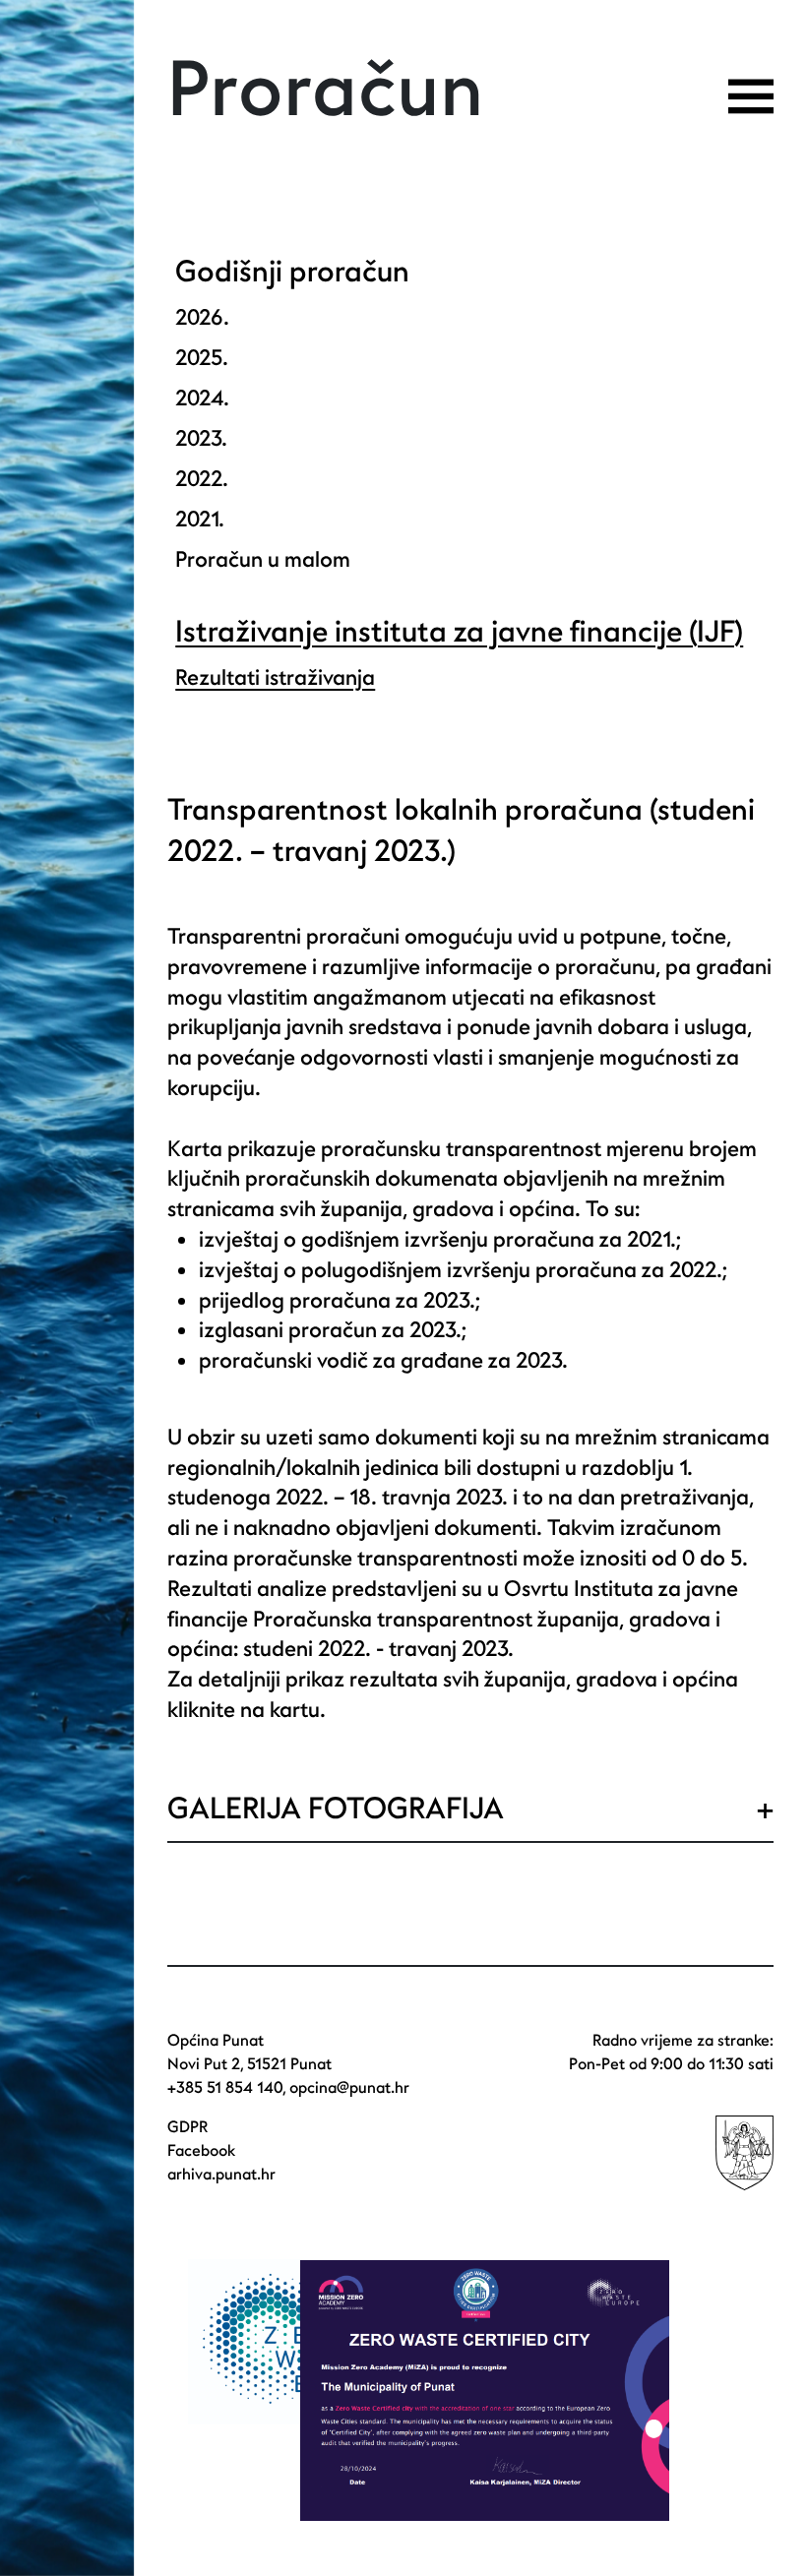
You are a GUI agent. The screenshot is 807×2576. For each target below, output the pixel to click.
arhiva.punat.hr (221, 2175)
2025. (202, 358)
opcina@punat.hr (349, 2088)
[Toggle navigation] (751, 96)
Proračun (326, 92)
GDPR (187, 2127)
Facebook (201, 2151)
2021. (200, 520)
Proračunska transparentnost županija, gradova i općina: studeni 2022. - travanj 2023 (444, 1635)
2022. (202, 479)
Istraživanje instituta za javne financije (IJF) (459, 632)
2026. (202, 318)
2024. (202, 399)
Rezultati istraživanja (275, 678)
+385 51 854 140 (225, 2088)
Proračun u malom (263, 560)
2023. (201, 439)
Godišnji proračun (292, 272)
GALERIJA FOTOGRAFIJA (336, 1809)
